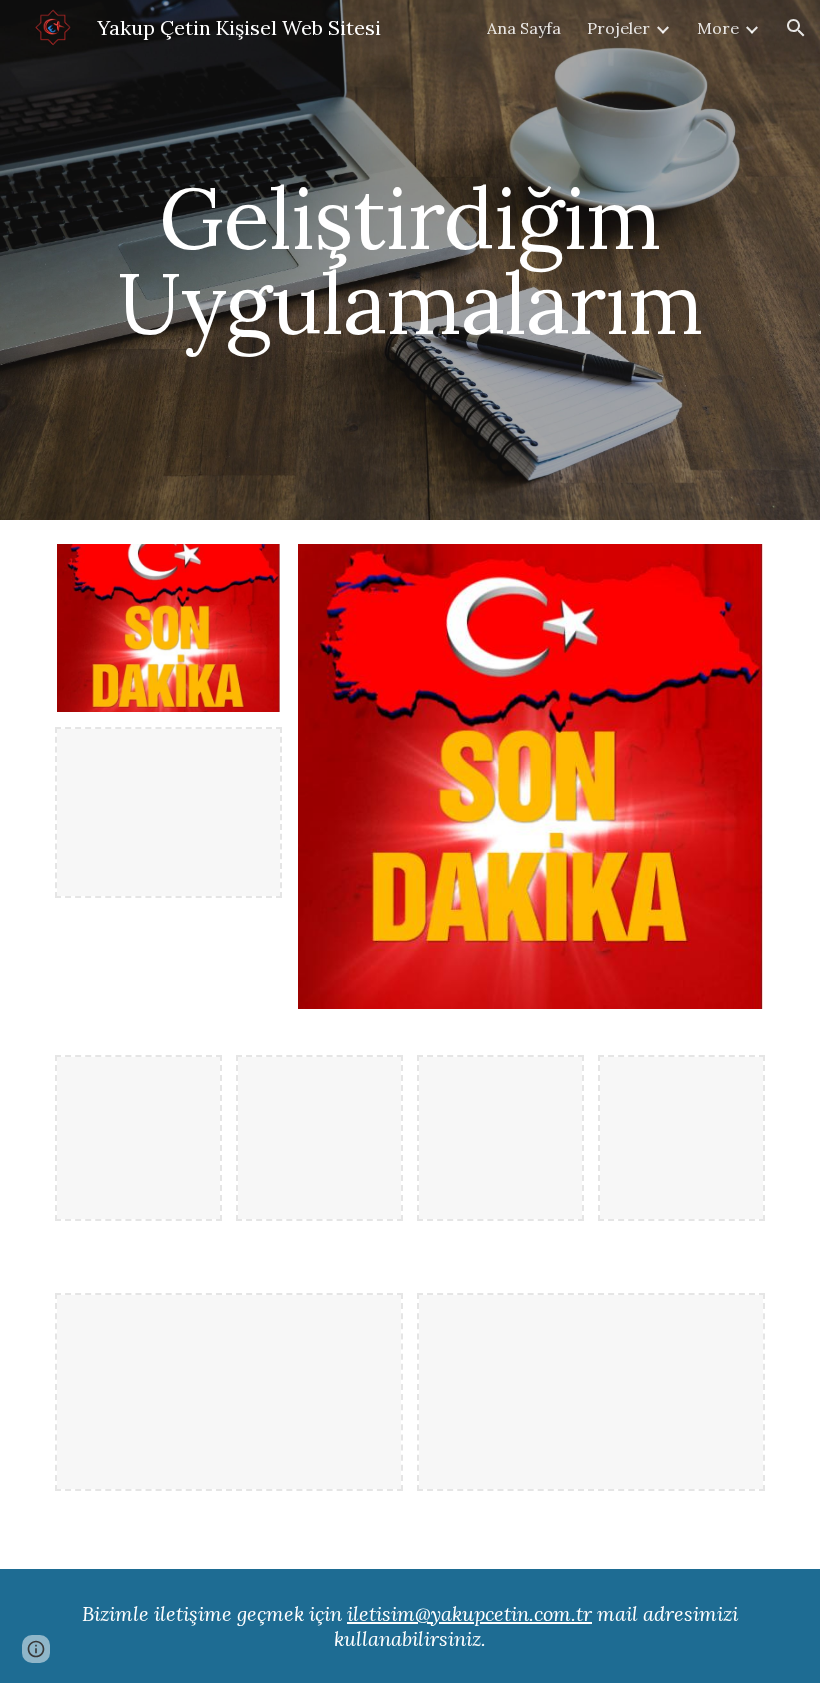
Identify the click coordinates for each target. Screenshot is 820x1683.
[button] (796, 28)
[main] (410, 260)
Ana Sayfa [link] (524, 28)
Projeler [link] (618, 28)
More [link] (718, 28)
